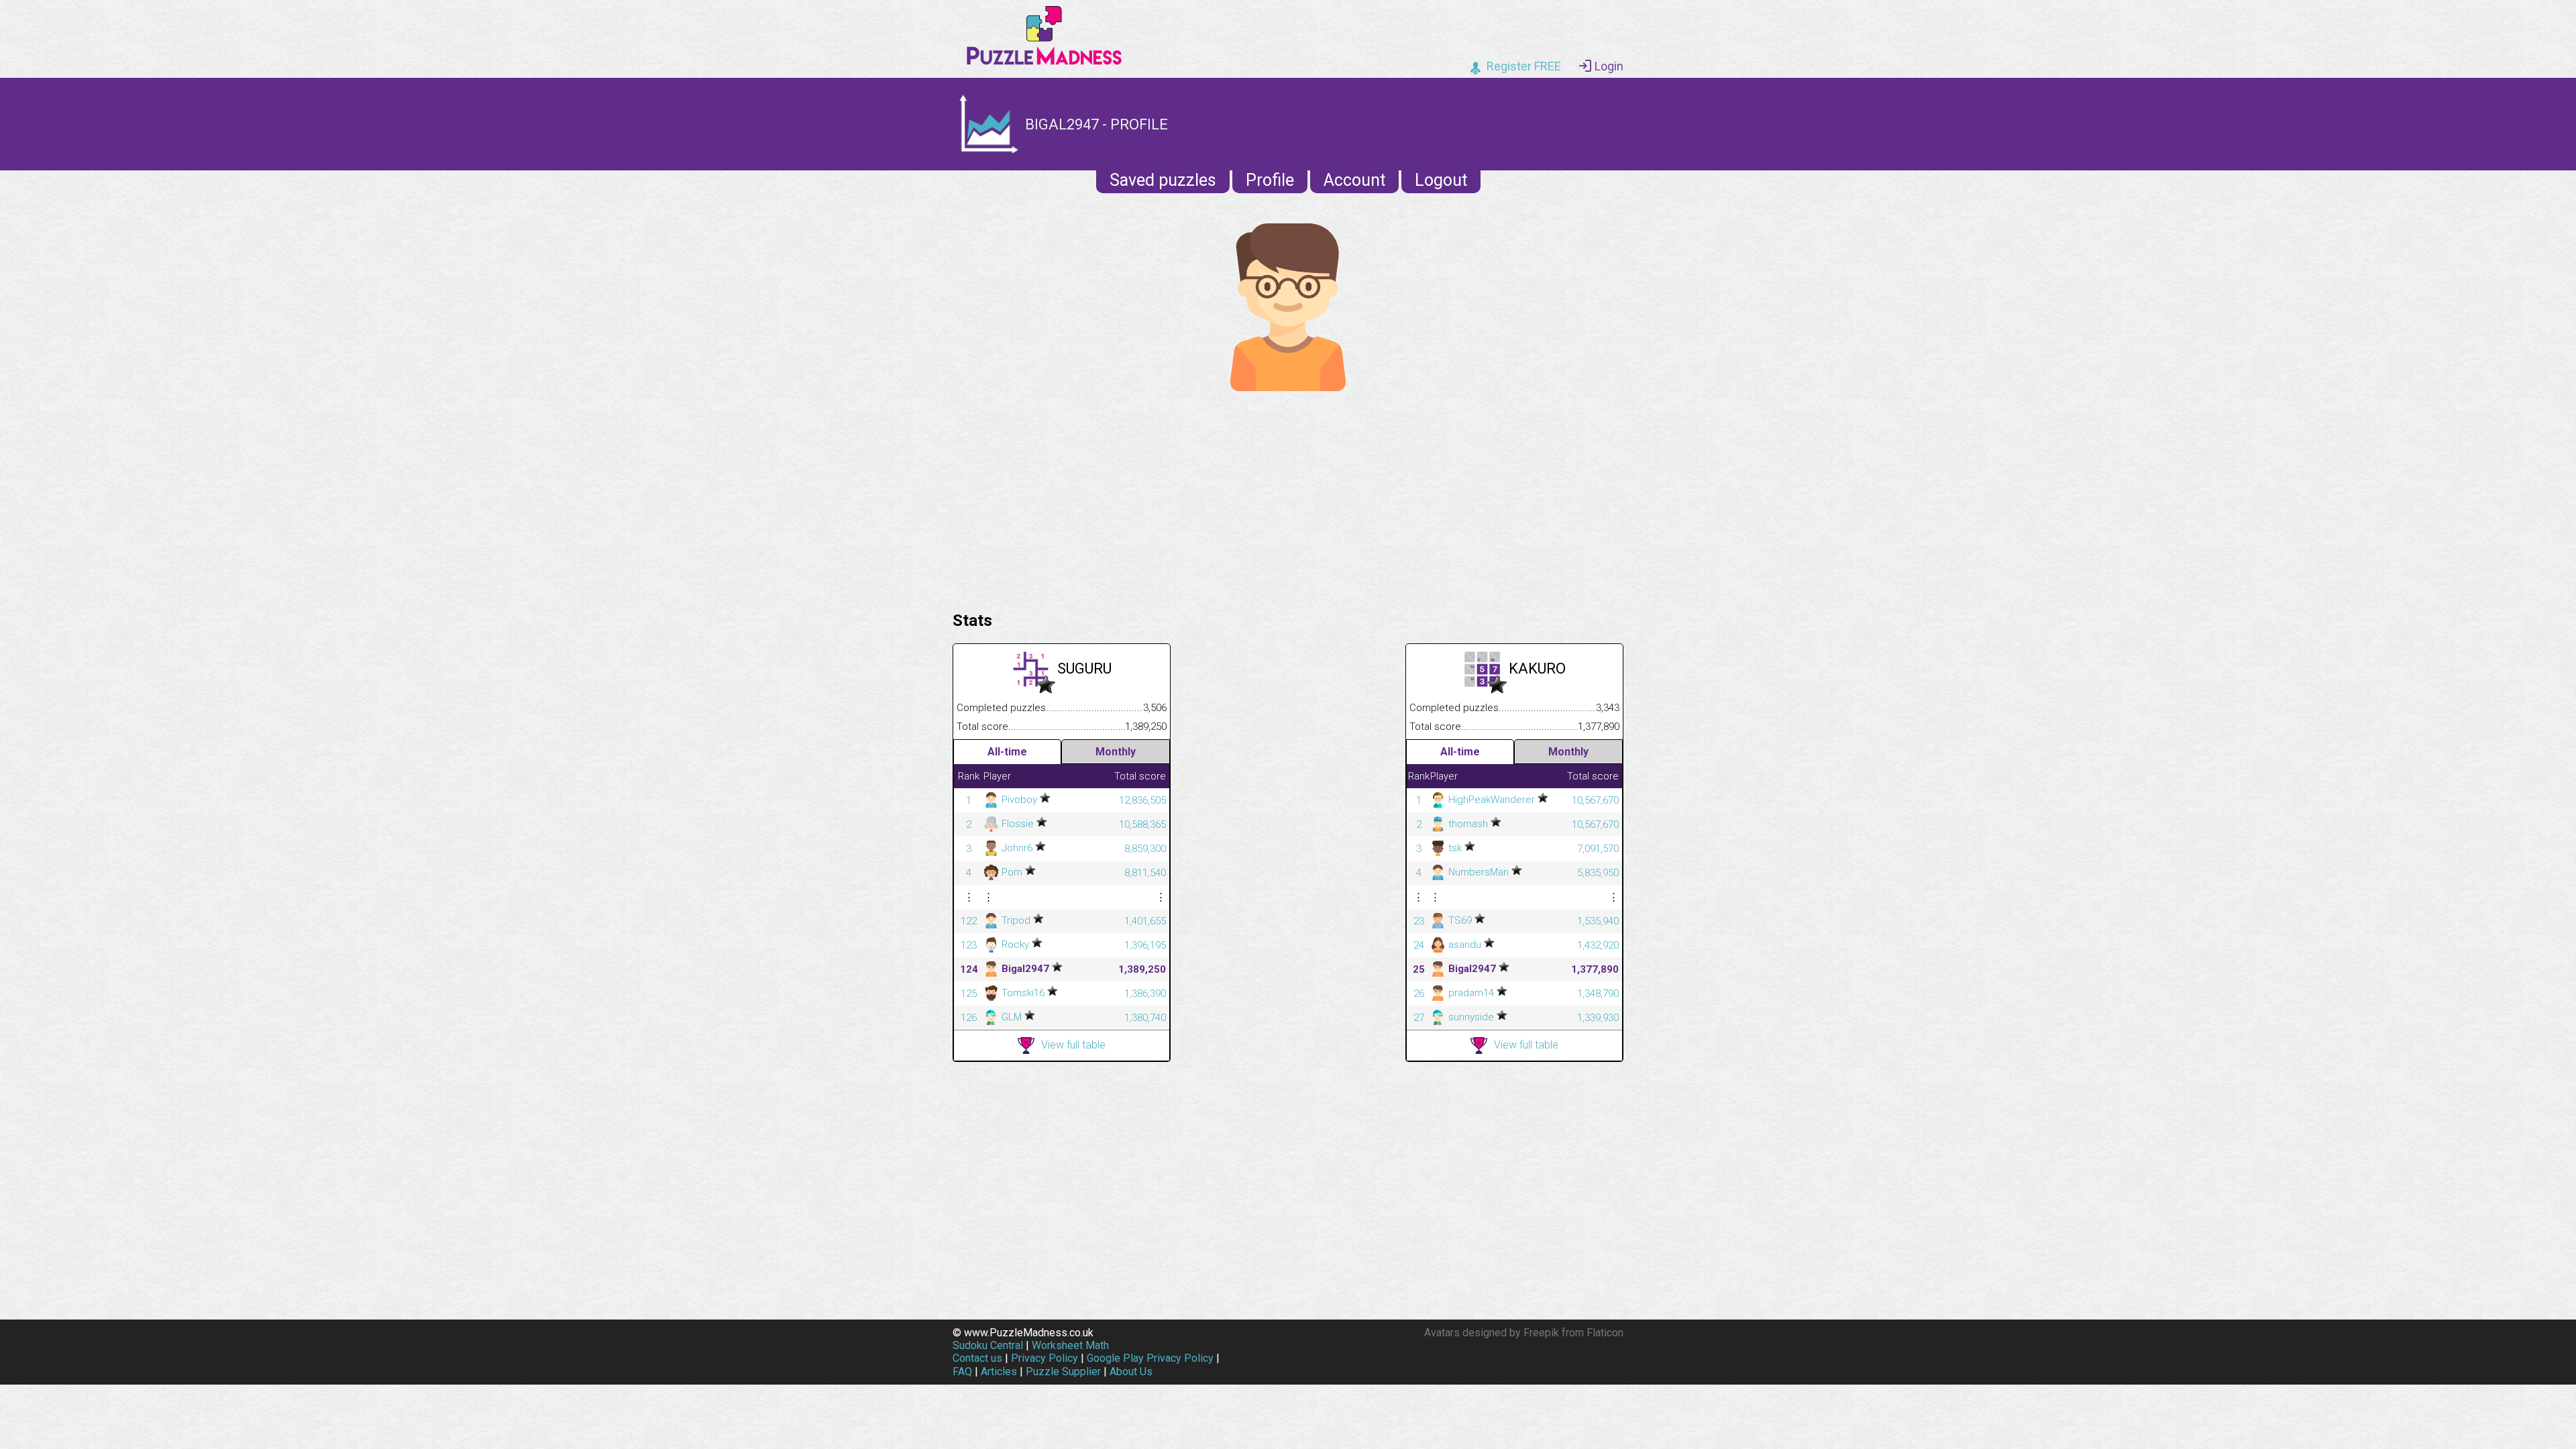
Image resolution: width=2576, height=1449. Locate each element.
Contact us (977, 1358)
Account (1354, 180)
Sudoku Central (988, 1345)
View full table (1073, 1045)
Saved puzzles (1163, 180)
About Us (1131, 1372)
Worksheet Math (1070, 1345)
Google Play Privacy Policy (1150, 1358)
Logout (1441, 180)
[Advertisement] (1288, 498)
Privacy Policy (1044, 1358)
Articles (999, 1372)
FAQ (962, 1372)
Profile (1270, 180)
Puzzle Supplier (1063, 1372)
